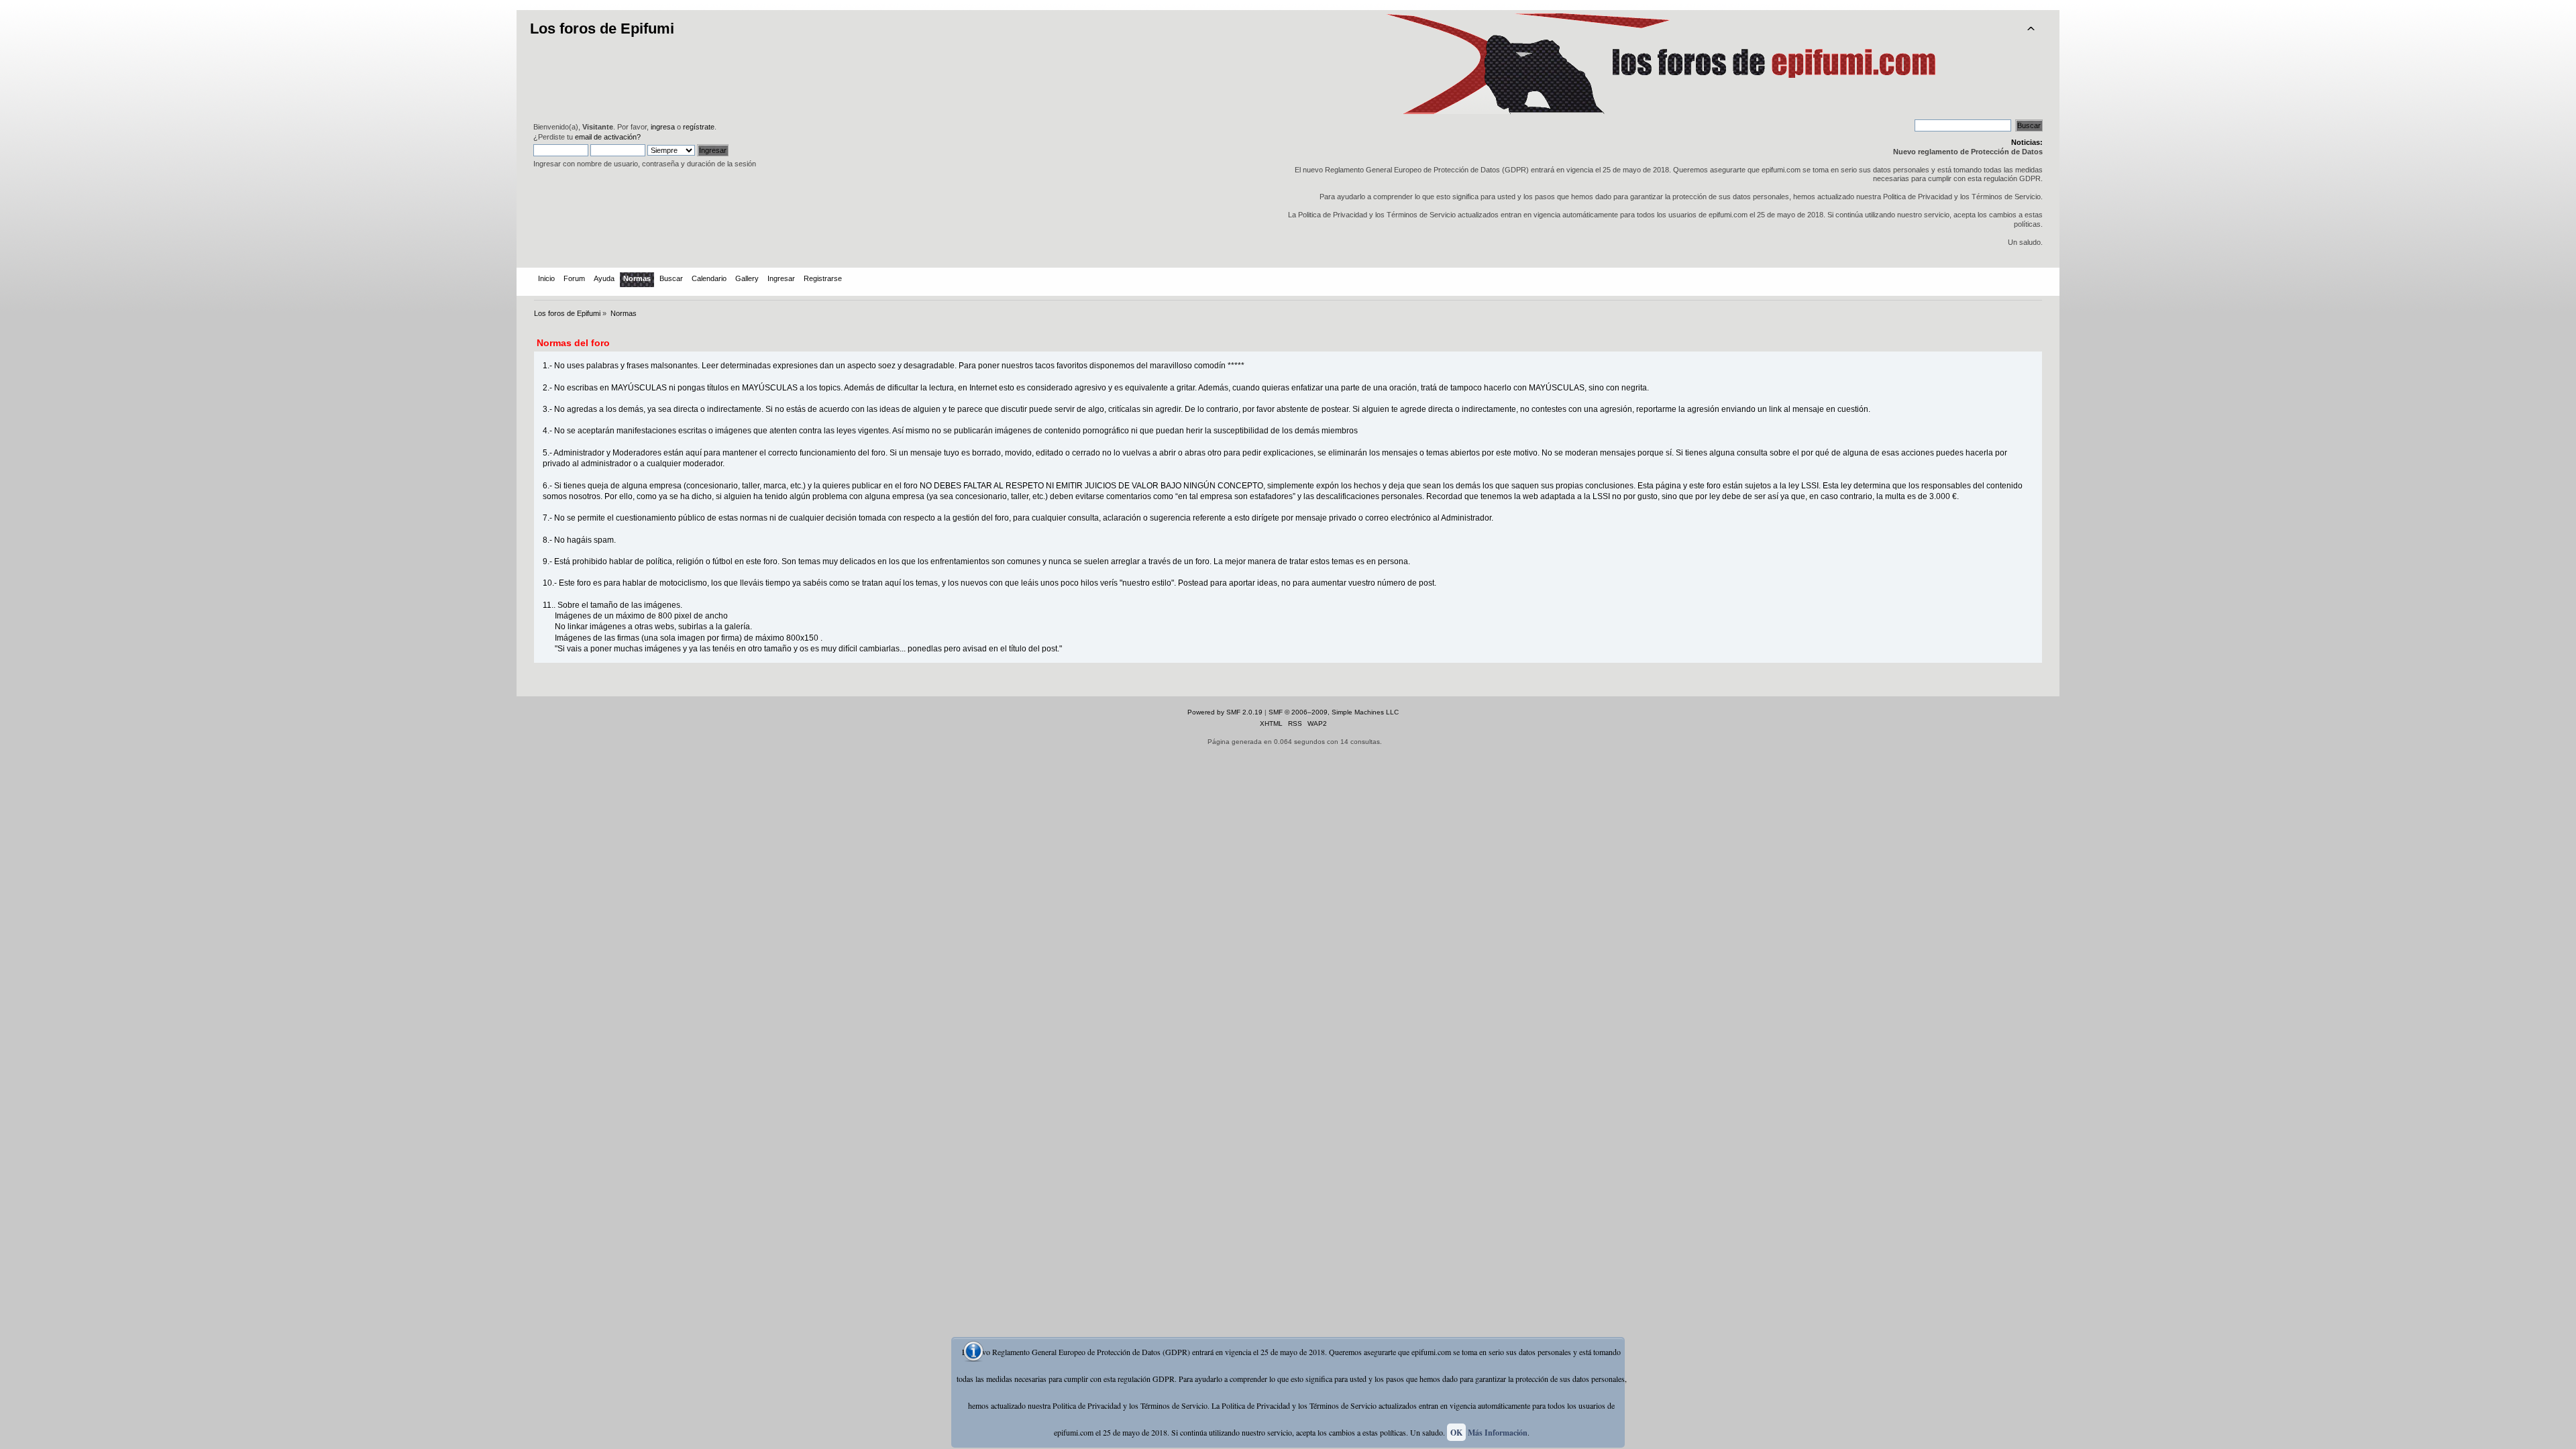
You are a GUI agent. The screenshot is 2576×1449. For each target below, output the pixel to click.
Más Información (1498, 1433)
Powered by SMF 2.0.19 (1225, 712)
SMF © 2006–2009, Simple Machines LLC (1334, 712)
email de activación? (608, 137)
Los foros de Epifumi (602, 29)
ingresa (663, 127)
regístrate (699, 127)
